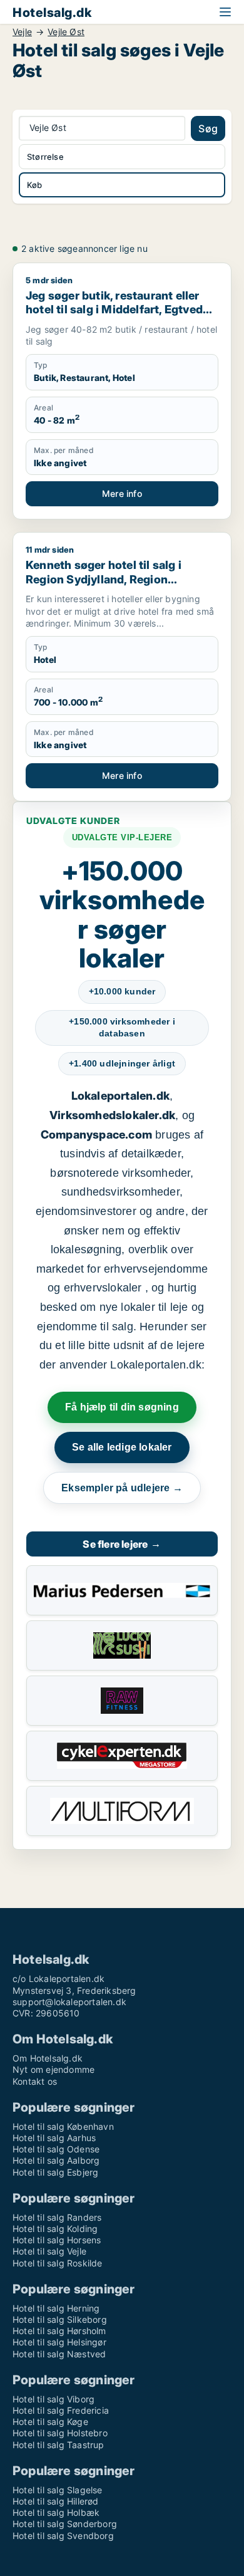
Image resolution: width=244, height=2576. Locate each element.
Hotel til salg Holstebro (60, 2433)
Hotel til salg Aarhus (54, 2138)
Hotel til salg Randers (57, 2217)
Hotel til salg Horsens (57, 2240)
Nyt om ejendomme (53, 2069)
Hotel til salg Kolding (55, 2229)
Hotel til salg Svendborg (63, 2536)
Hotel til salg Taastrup (58, 2445)
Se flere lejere (122, 1544)
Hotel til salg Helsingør (59, 2342)
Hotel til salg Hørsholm (59, 2331)
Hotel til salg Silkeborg (60, 2319)
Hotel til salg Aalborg (56, 2160)
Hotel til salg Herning (56, 2308)
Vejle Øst (66, 32)
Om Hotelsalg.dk (48, 2058)
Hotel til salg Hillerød (56, 2501)
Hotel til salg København (63, 2126)
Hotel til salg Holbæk (56, 2512)
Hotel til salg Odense (56, 2149)
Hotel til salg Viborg (53, 2399)
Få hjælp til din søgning (122, 1407)
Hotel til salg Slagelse (58, 2490)
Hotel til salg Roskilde (58, 2263)
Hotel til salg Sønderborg (65, 2524)
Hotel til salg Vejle (49, 2251)
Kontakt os (35, 2081)
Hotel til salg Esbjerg (55, 2172)
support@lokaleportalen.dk (69, 2002)
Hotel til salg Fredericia (61, 2410)
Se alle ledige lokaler (122, 1447)
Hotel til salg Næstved (59, 2354)
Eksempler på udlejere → (122, 1488)
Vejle (22, 32)
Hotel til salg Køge (50, 2422)
